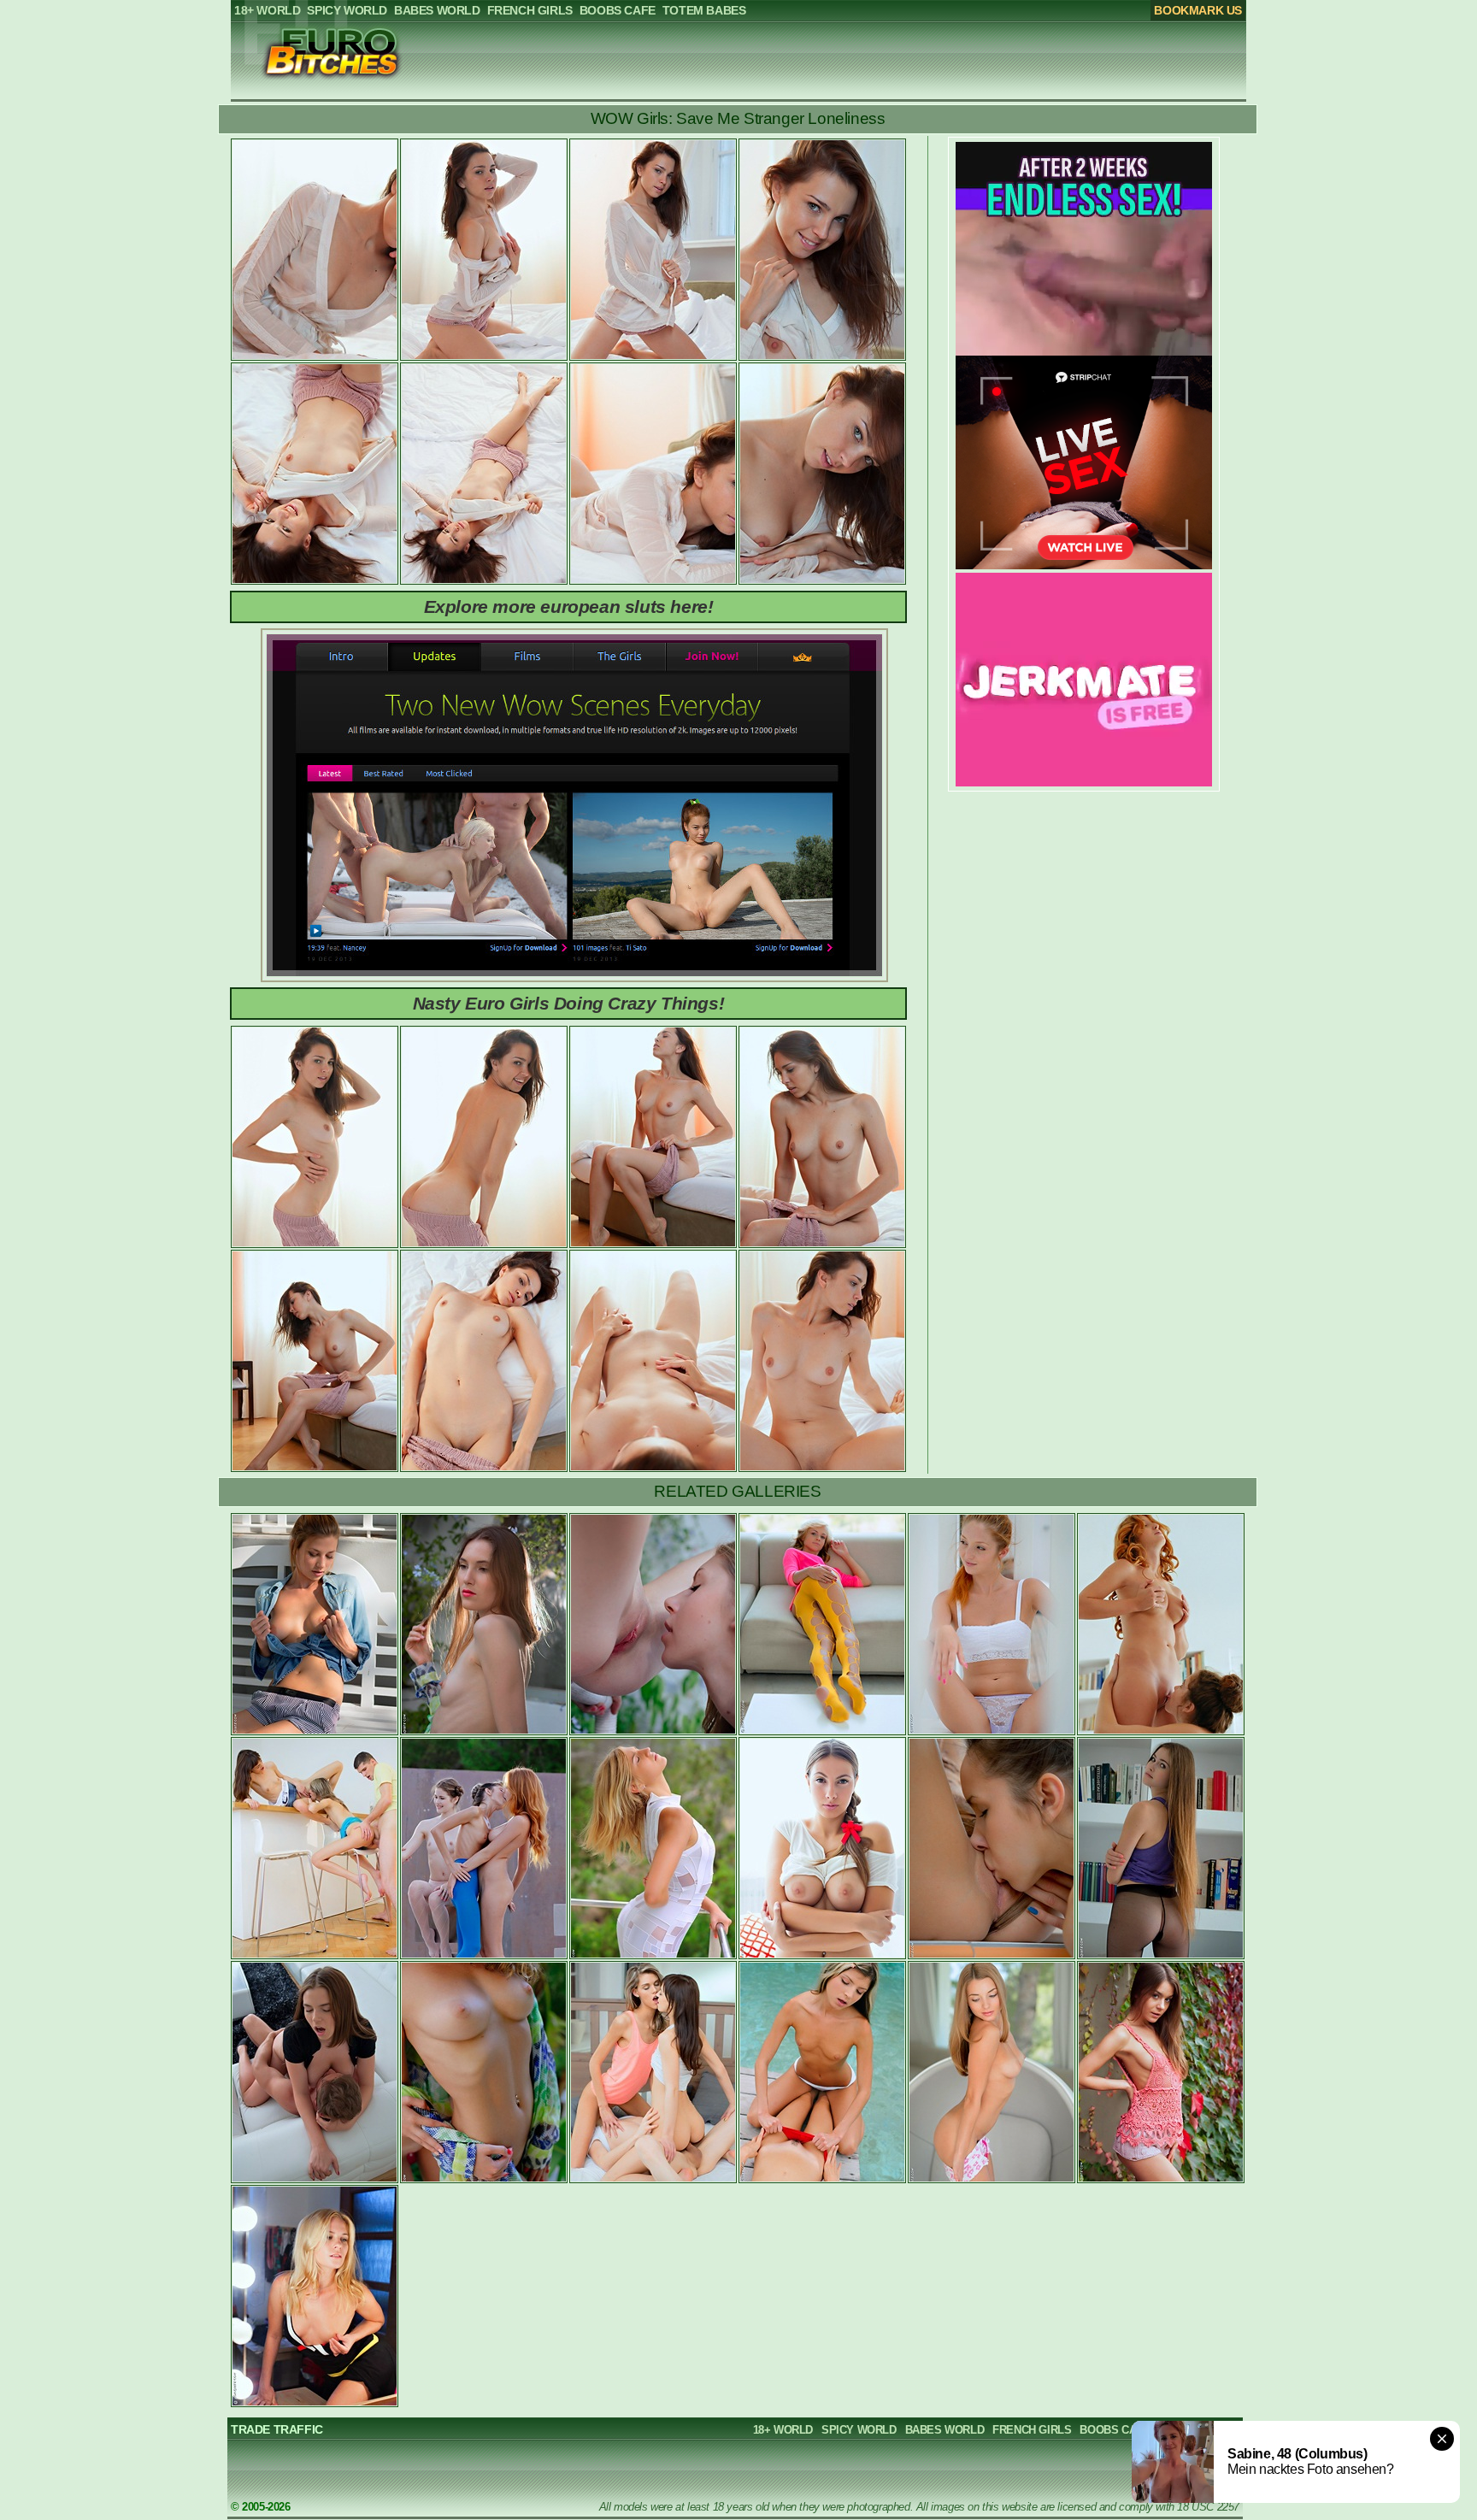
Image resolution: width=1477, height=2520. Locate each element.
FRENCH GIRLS (1032, 2430)
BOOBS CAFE (1115, 2430)
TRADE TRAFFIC (277, 2429)
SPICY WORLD (859, 2430)
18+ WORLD (783, 2430)
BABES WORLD (945, 2430)
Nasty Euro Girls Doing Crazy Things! (569, 1003)
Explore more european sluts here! (569, 606)
